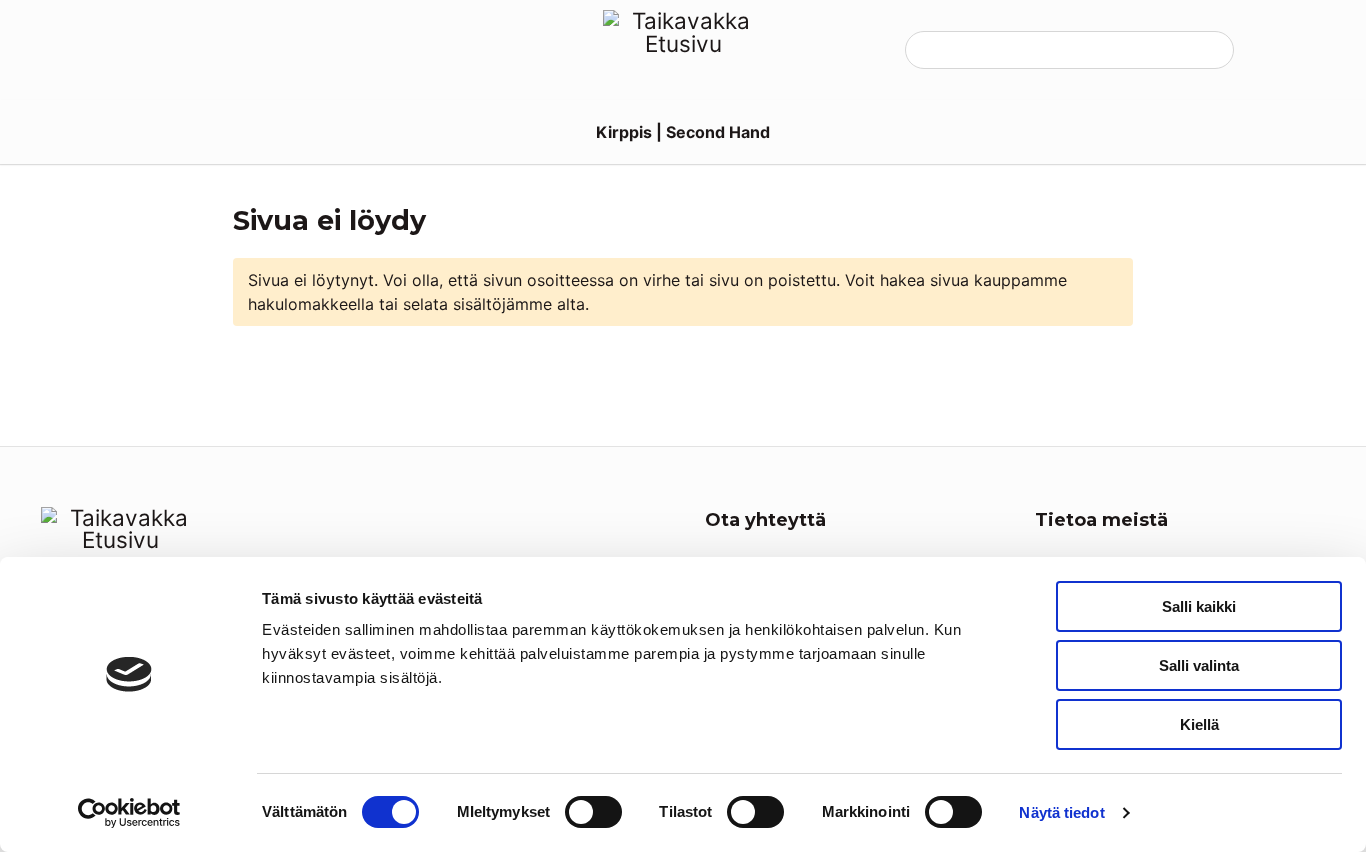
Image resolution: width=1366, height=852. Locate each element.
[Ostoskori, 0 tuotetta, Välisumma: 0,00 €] (1306, 50)
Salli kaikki (1199, 606)
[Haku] (1204, 50)
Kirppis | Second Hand (683, 132)
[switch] (593, 812)
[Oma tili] (1268, 50)
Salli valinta (1199, 665)
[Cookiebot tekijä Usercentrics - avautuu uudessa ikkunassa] (129, 813)
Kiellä (1199, 724)
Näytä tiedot (1061, 812)
